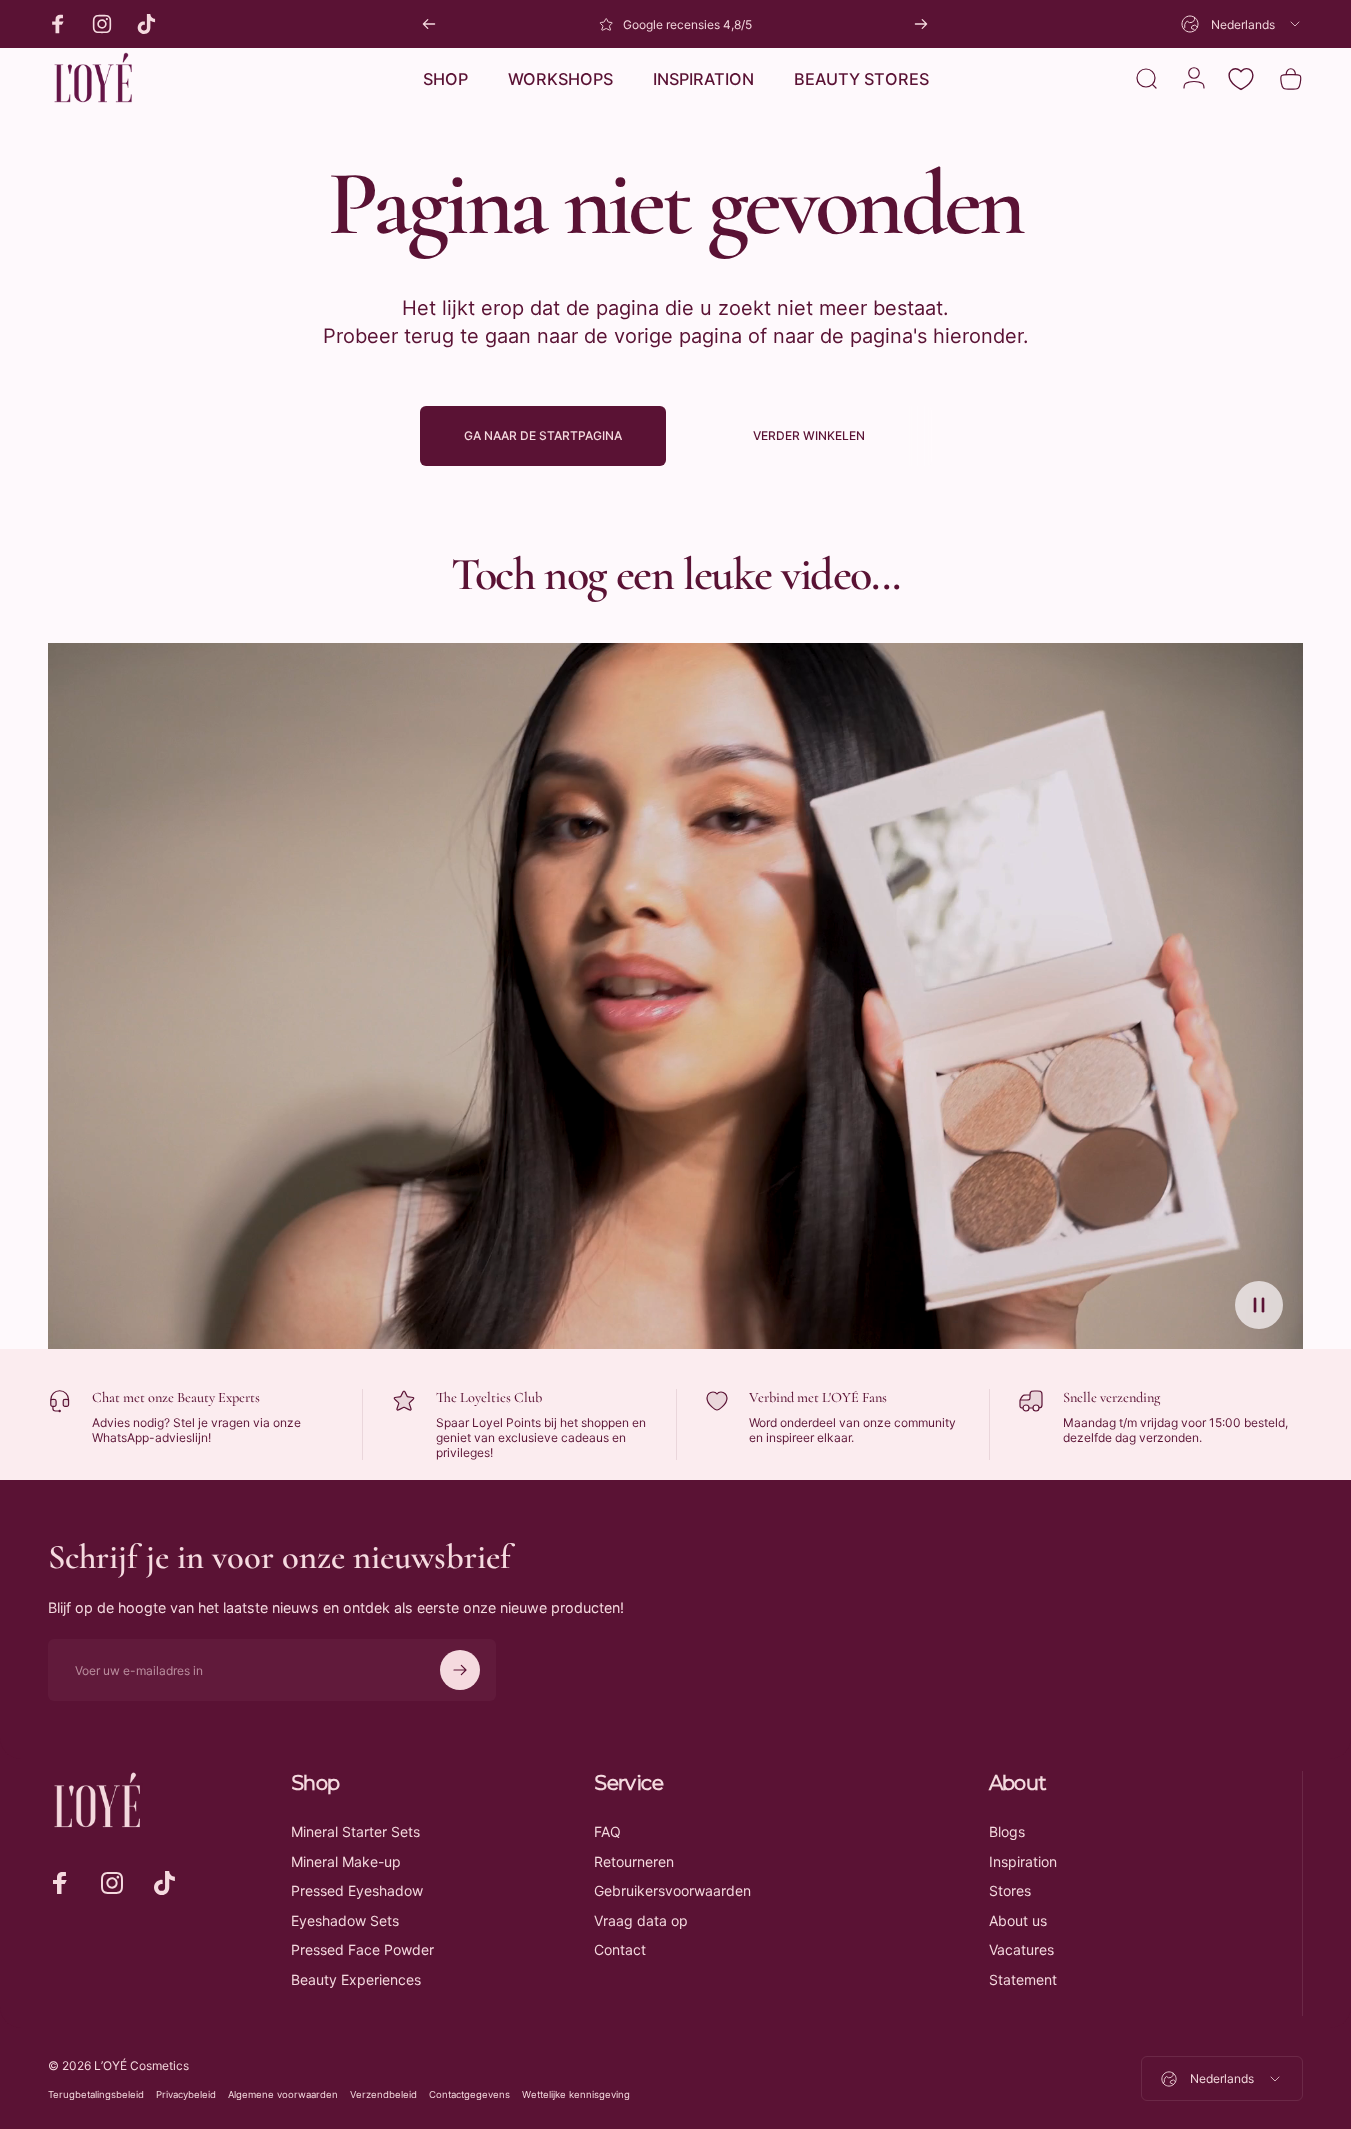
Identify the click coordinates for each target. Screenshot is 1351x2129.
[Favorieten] (1241, 79)
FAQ (607, 1831)
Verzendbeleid (383, 2094)
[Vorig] (429, 24)
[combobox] (1242, 24)
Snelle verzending (1111, 1397)
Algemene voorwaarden (283, 2094)
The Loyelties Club (489, 1397)
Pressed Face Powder (362, 1949)
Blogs (1007, 1831)
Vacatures (1021, 1949)
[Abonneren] (460, 1670)
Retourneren (634, 1861)
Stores (1010, 1890)
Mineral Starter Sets (355, 1831)
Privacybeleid (186, 2094)
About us (1018, 1920)
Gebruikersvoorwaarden (672, 1890)
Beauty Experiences (356, 1979)
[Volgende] (921, 24)
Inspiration (1023, 1861)
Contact (620, 1949)
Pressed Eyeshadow (357, 1890)
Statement (1023, 1979)
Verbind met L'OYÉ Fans (818, 1397)
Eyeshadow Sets (345, 1920)
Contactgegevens (469, 2094)
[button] (1259, 1305)
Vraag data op (641, 1920)
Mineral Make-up (346, 1861)
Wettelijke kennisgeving (576, 2094)
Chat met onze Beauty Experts (176, 1397)
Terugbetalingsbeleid (96, 2094)
